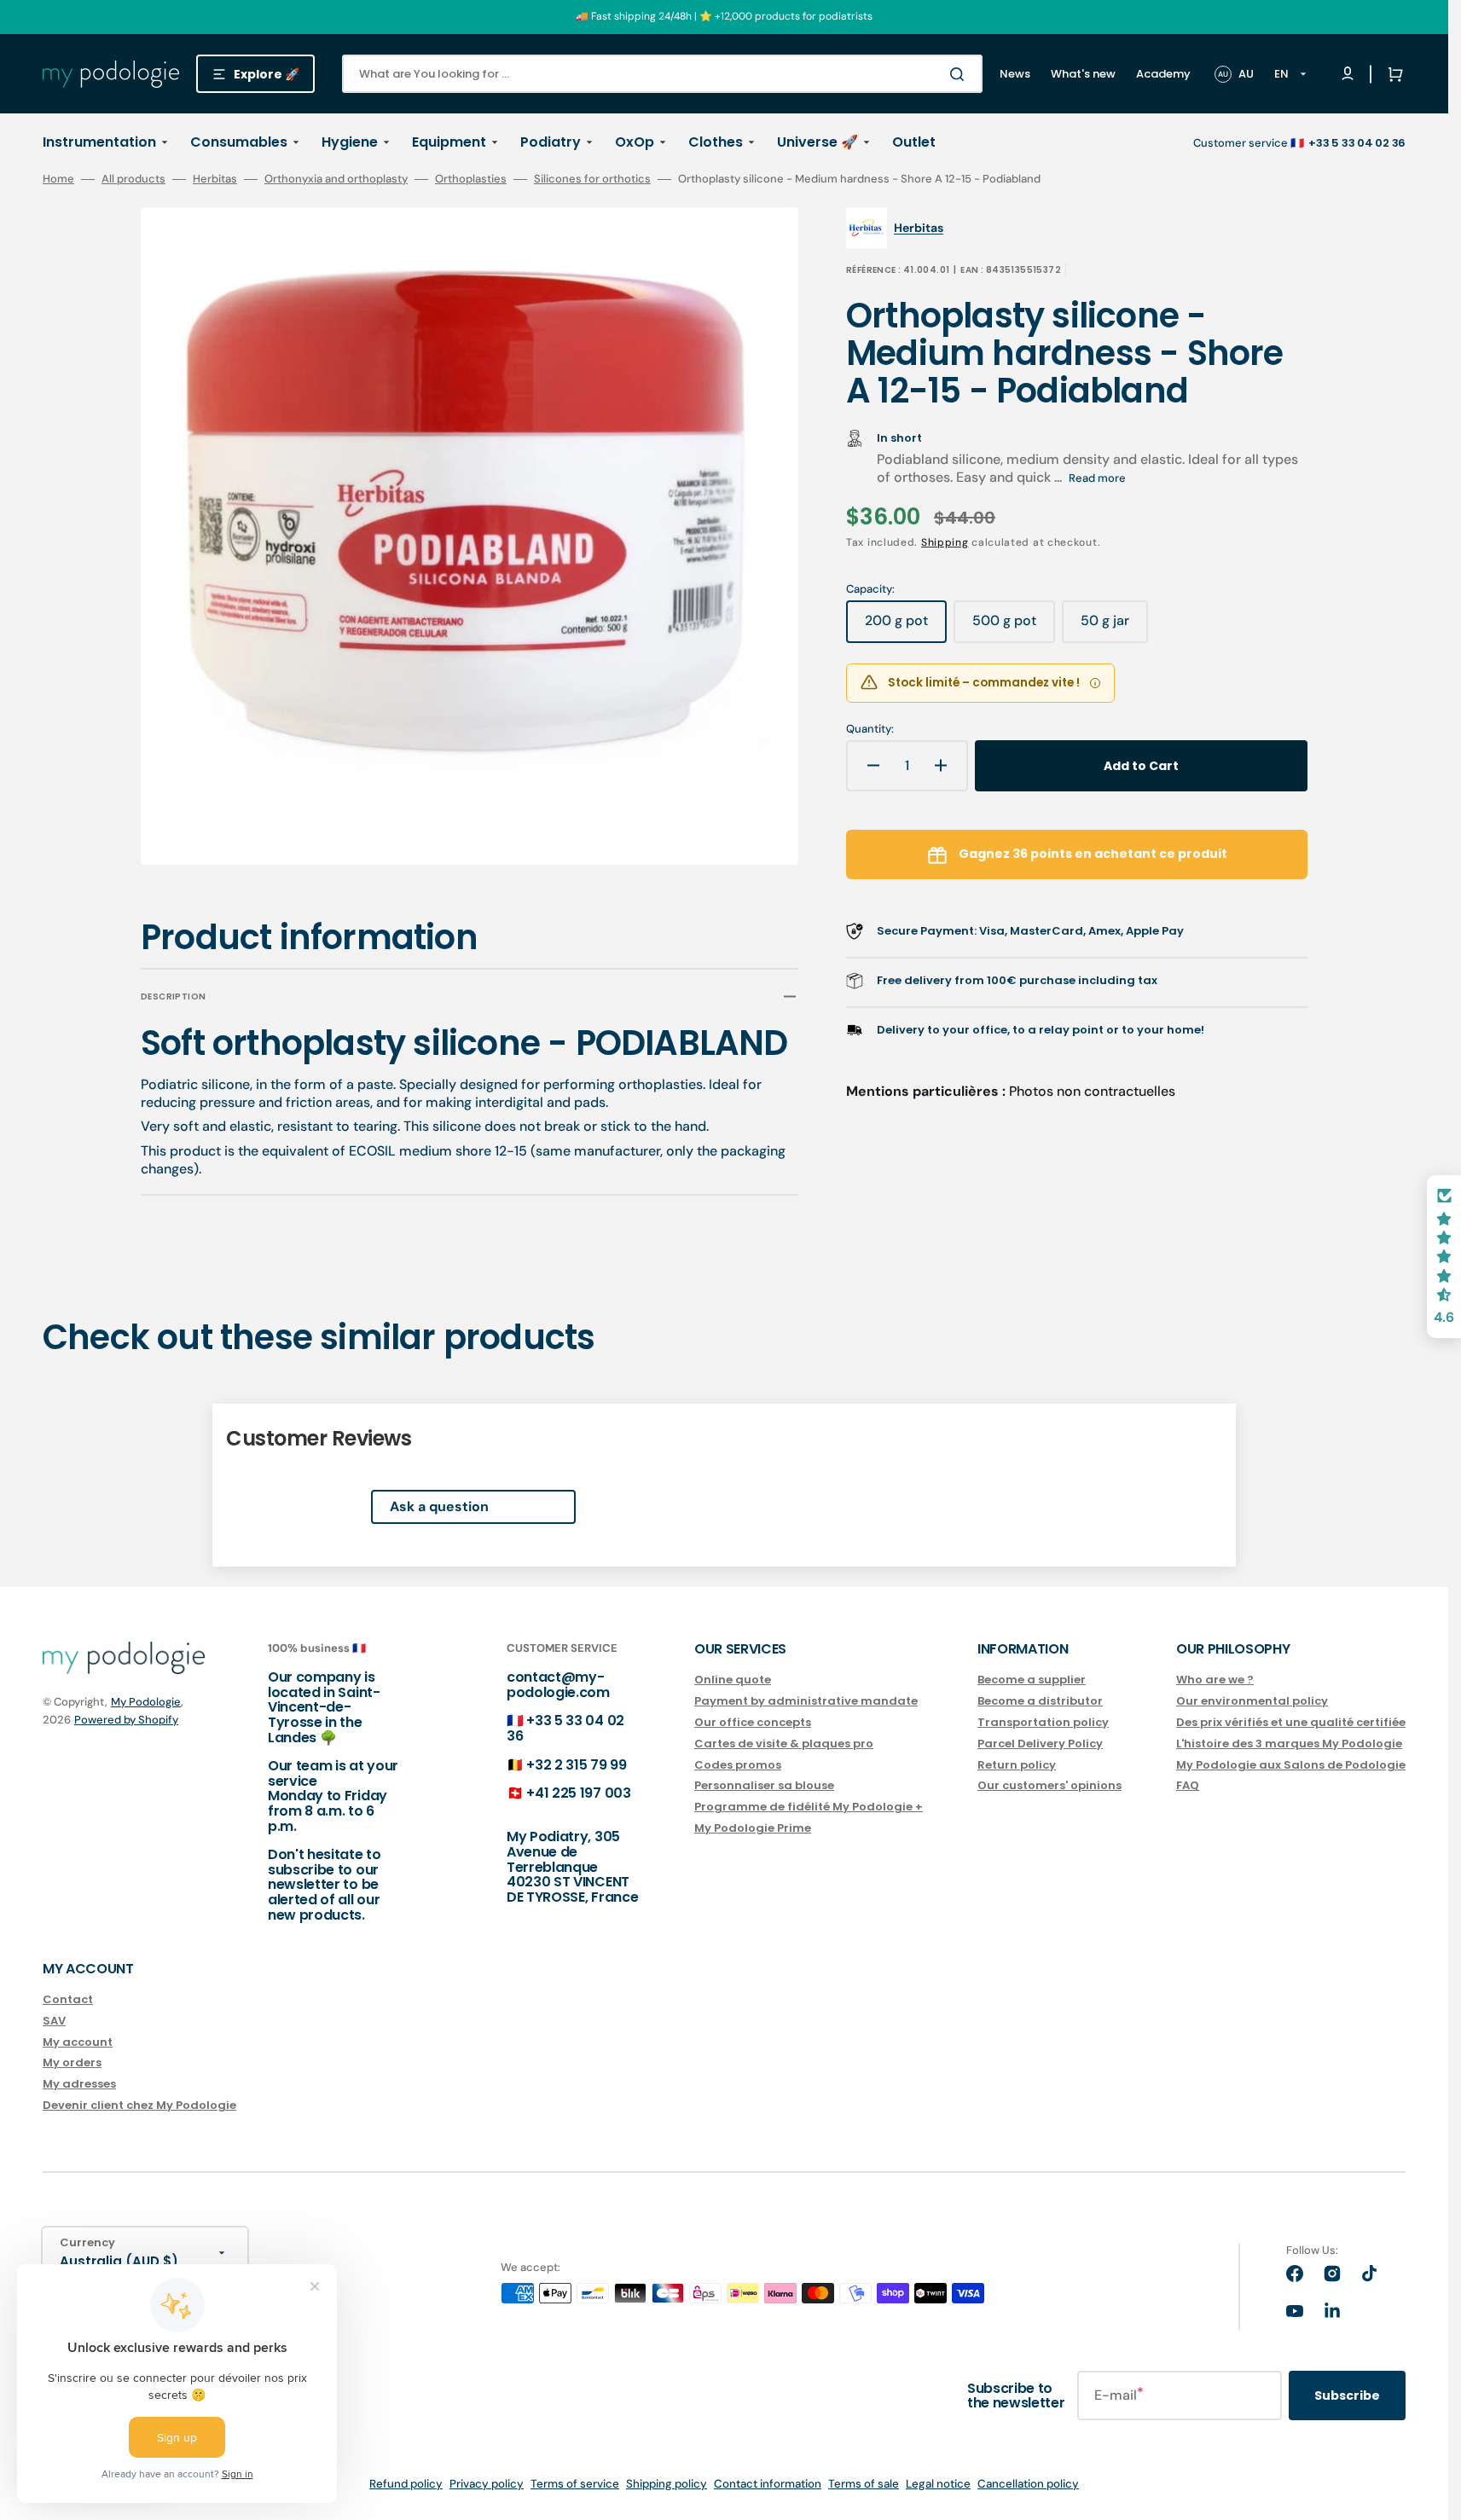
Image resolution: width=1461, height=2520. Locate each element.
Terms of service (575, 2484)
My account (78, 2042)
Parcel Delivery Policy (1040, 1744)
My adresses (79, 2084)
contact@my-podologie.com (558, 1685)
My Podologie (146, 1702)
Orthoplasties (471, 179)
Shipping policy (667, 2484)
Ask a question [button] (439, 1506)
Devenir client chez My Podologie (139, 2105)
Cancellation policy (1028, 2484)
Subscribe (1347, 2395)
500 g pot (1014, 627)
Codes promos (738, 1765)
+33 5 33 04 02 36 (565, 1728)
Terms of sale (864, 2484)
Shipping (945, 542)
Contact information (768, 2484)
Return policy (1017, 1765)
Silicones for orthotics (592, 179)
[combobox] (662, 74)
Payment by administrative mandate (806, 1701)
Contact (68, 2000)
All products (133, 179)
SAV (54, 2021)
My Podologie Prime (753, 1828)
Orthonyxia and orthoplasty (336, 179)
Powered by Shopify (126, 1720)
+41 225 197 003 (578, 1793)
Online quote (733, 1680)
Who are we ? (1215, 1680)
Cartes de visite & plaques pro (784, 1744)
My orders (72, 2062)
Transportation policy (1043, 1722)
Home (58, 179)
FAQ (1188, 1785)
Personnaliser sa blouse (764, 1785)
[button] (1392, 74)
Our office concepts (753, 1722)
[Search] (960, 74)
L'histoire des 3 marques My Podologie (1289, 1744)
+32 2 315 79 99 (576, 1765)
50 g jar (1114, 627)
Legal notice (938, 2484)
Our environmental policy (1252, 1701)
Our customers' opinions (1049, 1785)
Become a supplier (1032, 1680)
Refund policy (406, 2484)
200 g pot (906, 627)
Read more (1097, 478)
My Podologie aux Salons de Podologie (1291, 1765)
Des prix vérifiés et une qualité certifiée (1291, 1722)
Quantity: (870, 729)
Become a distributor (1040, 1701)
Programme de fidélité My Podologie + (809, 1807)
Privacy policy (487, 2484)
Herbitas (215, 179)
